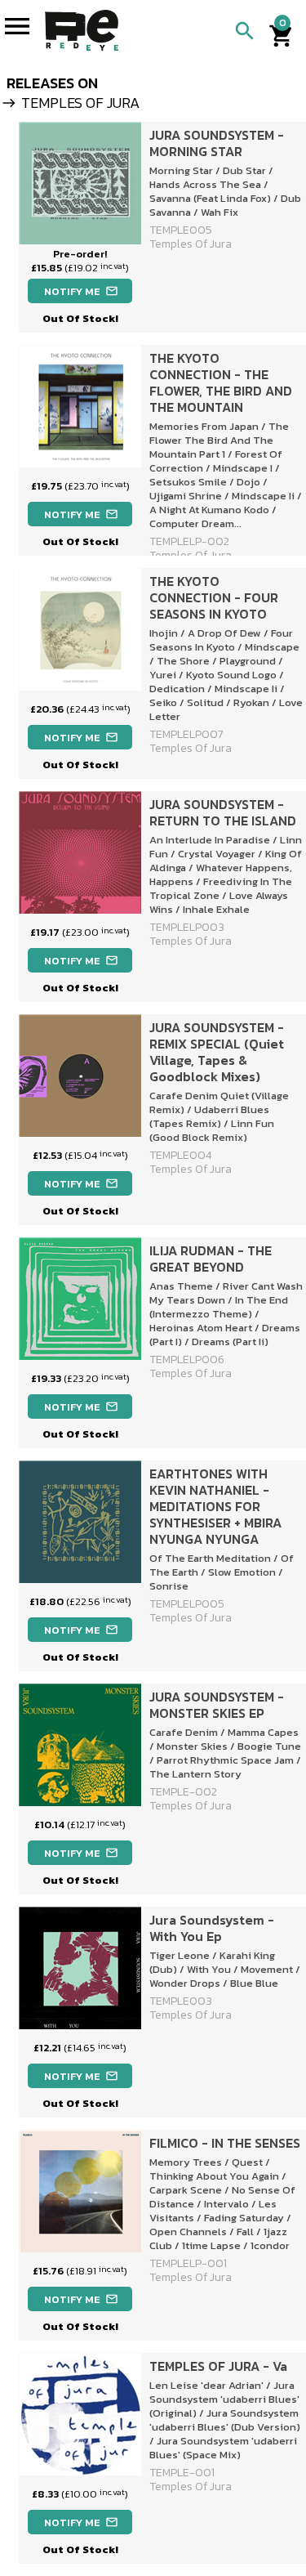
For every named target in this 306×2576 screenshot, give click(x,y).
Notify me (81, 291)
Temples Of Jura (191, 2015)
